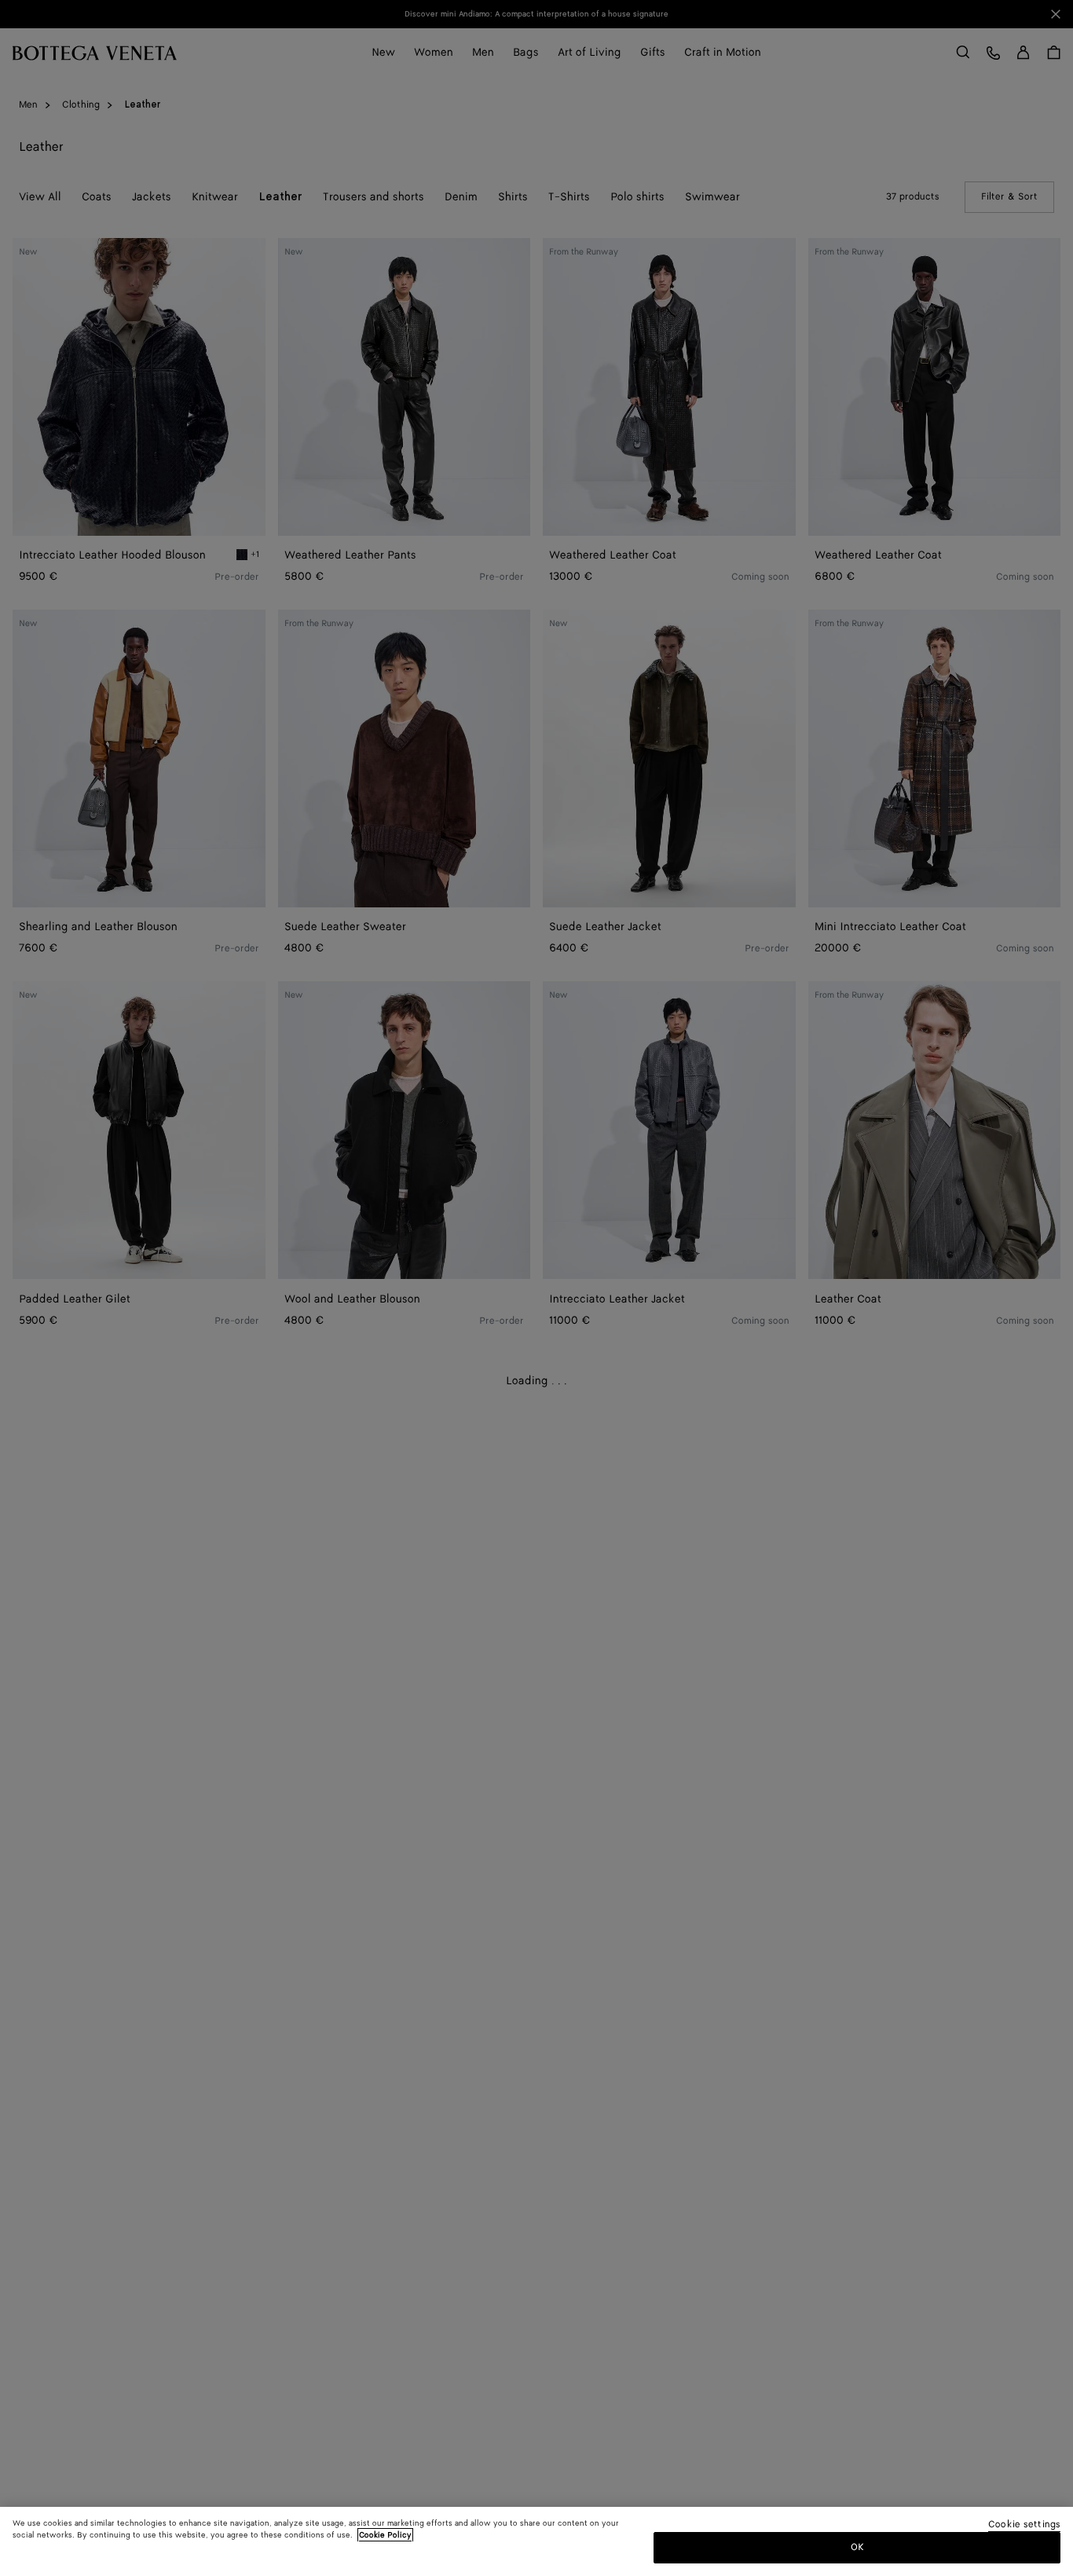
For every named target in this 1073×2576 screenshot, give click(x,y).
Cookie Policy (385, 2535)
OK (857, 2547)
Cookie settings (1024, 2525)
